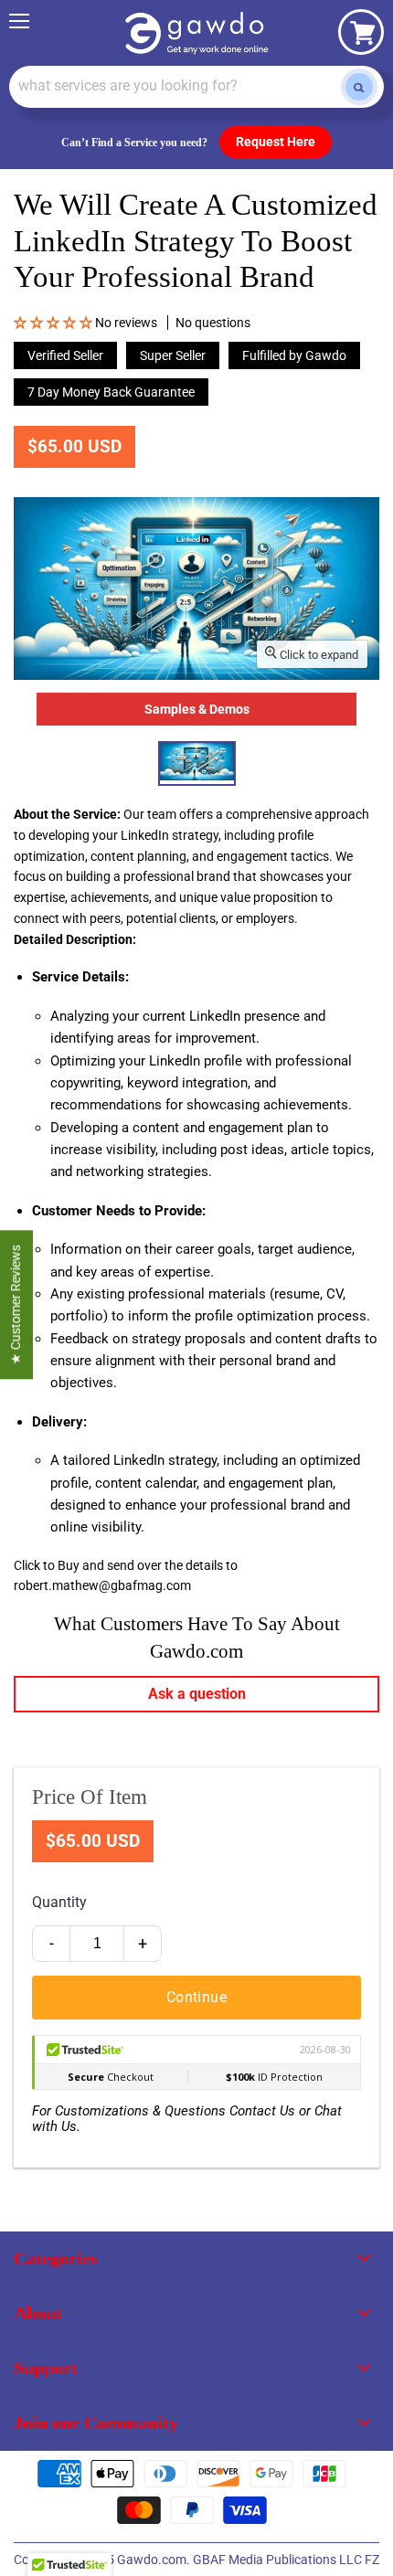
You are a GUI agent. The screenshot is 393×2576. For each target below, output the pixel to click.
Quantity (59, 1902)
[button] (54, 323)
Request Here (276, 142)
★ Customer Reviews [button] (16, 1304)
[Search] (359, 87)
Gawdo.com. (155, 2560)
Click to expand (318, 655)
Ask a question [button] (197, 1694)
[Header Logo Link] (196, 33)
